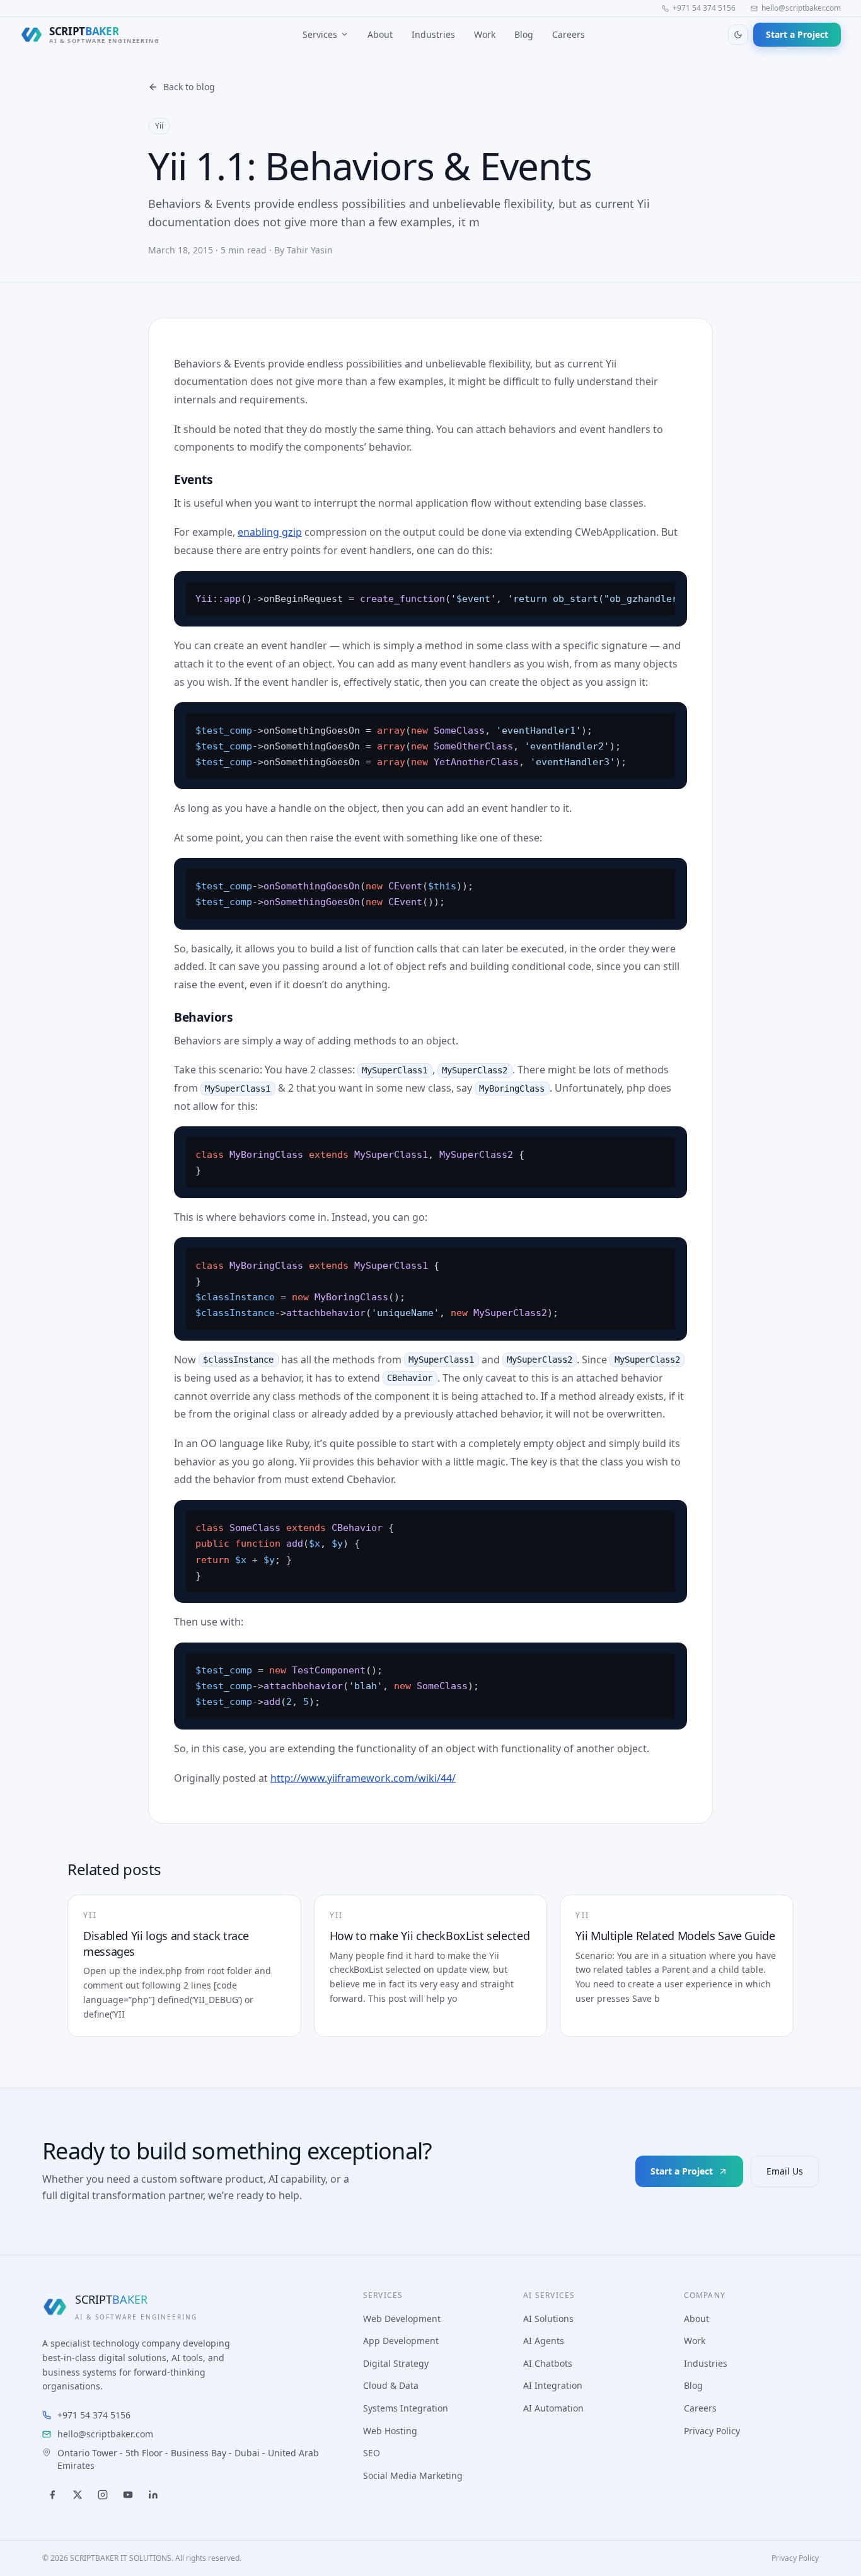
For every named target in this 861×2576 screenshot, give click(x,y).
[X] (78, 2495)
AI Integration (553, 2385)
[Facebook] (52, 2495)
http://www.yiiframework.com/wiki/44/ (363, 1778)
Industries (433, 34)
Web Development (402, 2319)
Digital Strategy (396, 2363)
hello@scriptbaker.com (801, 8)
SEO (372, 2453)
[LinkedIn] (153, 2495)
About (380, 34)
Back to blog (189, 87)
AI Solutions (548, 2319)
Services (320, 34)
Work (485, 34)
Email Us (785, 2171)
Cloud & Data (391, 2385)
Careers (569, 34)
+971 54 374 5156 (704, 8)
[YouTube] (128, 2495)
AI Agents (544, 2341)
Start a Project (797, 34)
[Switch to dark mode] (738, 35)
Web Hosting (390, 2431)
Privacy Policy (712, 2431)
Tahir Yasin (310, 250)
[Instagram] (103, 2495)
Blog (524, 34)
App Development (401, 2341)
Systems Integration (406, 2408)
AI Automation (553, 2408)
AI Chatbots (548, 2363)
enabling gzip (270, 532)
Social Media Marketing (413, 2475)
